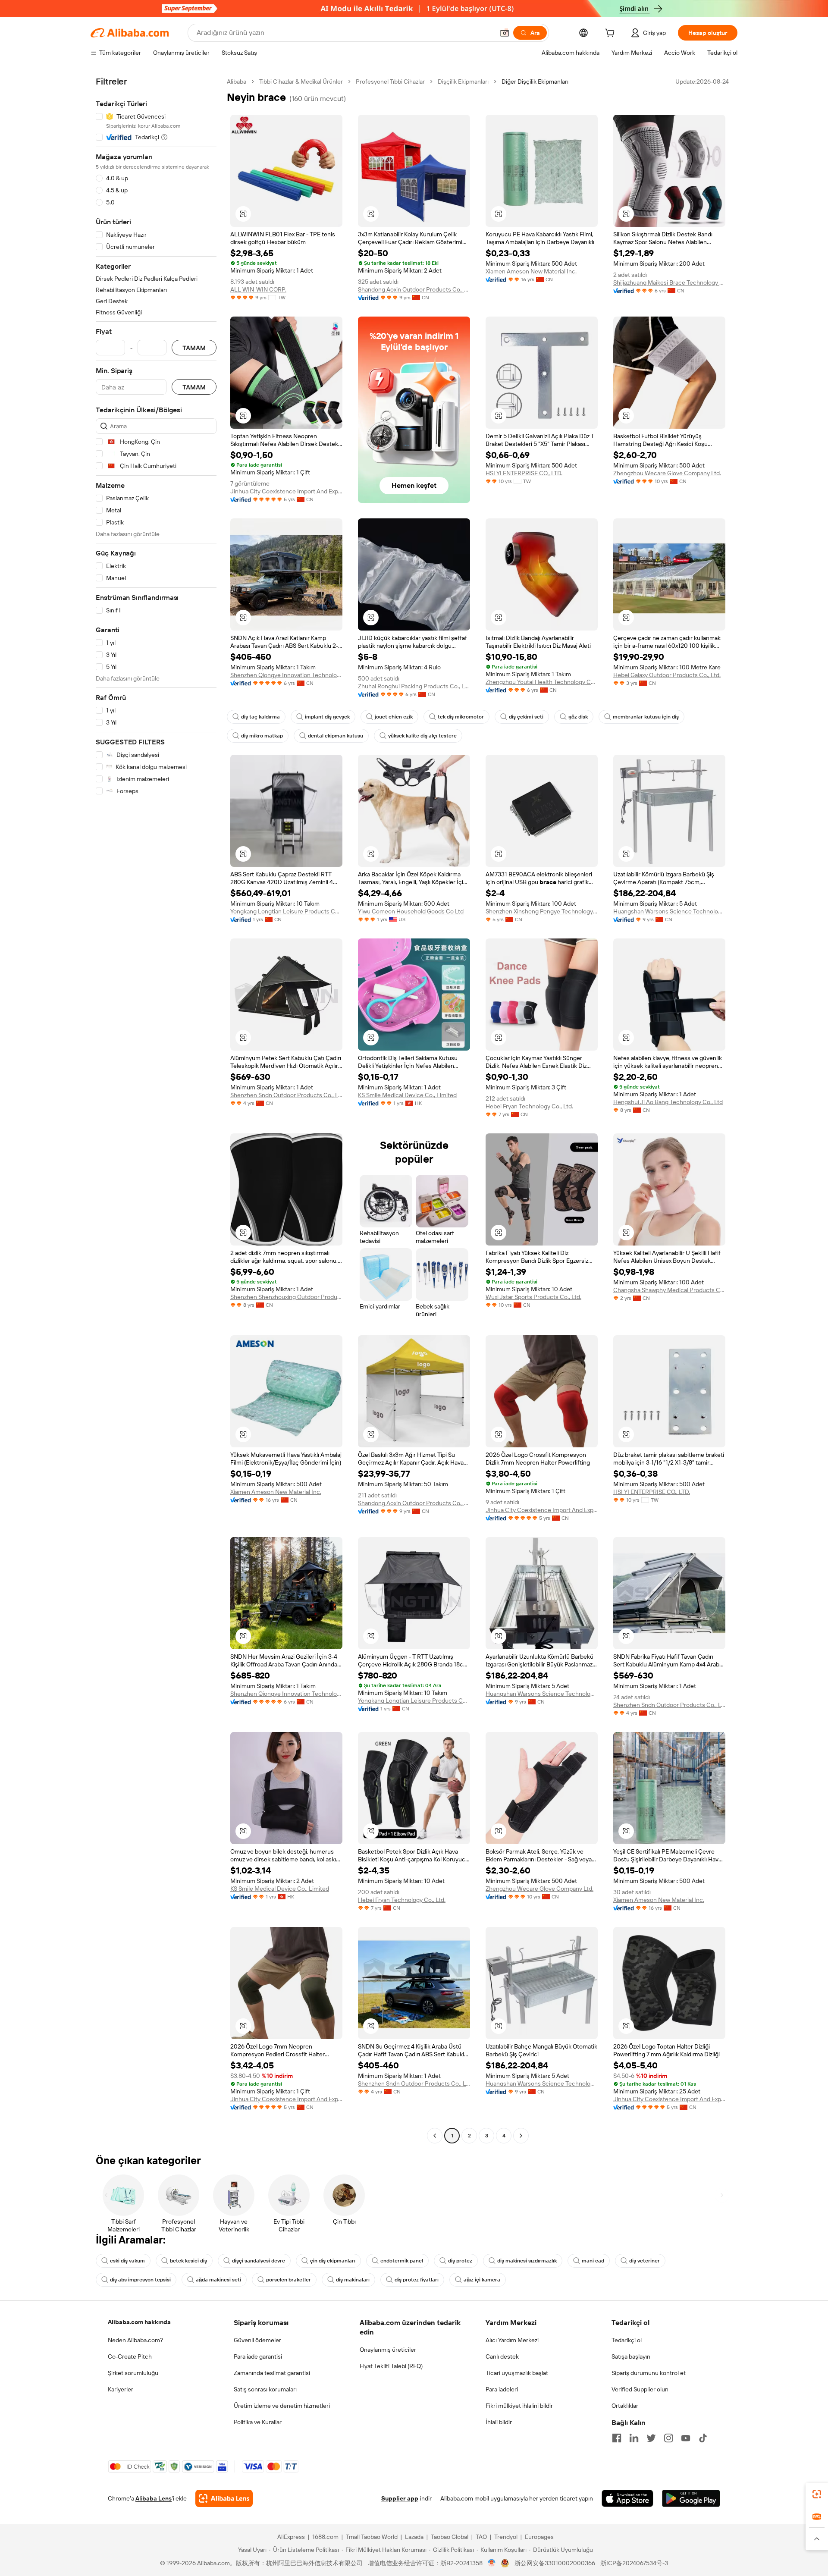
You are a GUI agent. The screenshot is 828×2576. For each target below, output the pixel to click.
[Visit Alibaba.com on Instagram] (668, 2438)
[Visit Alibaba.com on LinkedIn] (634, 2438)
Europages (539, 2537)
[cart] (612, 34)
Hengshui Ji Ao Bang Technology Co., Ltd (668, 1102)
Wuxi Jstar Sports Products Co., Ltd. (533, 1297)
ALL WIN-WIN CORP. (258, 289)
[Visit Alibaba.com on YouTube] (686, 2438)
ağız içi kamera (482, 2280)
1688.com (325, 2537)
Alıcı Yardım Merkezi (512, 2340)
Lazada (414, 2537)
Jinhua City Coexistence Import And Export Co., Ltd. (286, 491)
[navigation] (156, 1110)
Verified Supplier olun (640, 2389)
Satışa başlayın (631, 2356)
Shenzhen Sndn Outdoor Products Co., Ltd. (286, 1095)
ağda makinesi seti (218, 2280)
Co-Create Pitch (130, 2356)
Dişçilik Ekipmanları (463, 82)
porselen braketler (289, 2280)
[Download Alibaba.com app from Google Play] (691, 2498)
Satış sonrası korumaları (265, 2389)
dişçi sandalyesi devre (259, 2261)
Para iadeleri (502, 2389)
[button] (505, 33)
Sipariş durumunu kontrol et (649, 2373)
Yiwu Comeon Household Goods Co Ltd (411, 911)
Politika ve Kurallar (258, 2422)
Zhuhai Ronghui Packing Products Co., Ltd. (414, 686)
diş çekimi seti (526, 717)
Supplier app (400, 2498)
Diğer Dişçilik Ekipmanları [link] (535, 82)
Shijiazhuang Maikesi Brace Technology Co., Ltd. (669, 282)
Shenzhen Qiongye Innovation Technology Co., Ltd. (286, 675)
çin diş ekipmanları (333, 2261)
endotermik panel (402, 2261)
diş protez (460, 2261)
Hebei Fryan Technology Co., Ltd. (529, 1106)
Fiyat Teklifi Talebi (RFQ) (391, 2366)
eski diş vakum (127, 2261)
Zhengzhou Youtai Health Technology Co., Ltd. (542, 682)
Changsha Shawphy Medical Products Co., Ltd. (669, 1290)
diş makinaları (353, 2280)
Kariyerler (121, 2389)
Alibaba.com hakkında (139, 2322)
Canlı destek (502, 2356)
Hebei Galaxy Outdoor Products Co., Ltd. (667, 675)
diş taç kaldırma (260, 717)
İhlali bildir (499, 2422)
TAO (481, 2537)
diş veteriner (645, 2261)
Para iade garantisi (258, 2356)
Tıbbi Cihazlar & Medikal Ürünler (301, 82)
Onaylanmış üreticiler (388, 2350)
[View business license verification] (492, 2563)
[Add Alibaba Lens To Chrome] (224, 2498)
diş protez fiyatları (417, 2280)
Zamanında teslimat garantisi (272, 2373)
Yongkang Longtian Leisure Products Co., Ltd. (286, 911)
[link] (817, 2494)
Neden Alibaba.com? (135, 2340)
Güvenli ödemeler (257, 2340)
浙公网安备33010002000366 (555, 2563)
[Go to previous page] (435, 2136)
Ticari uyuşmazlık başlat (517, 2373)
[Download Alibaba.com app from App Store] (627, 2498)
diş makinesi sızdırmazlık (527, 2261)
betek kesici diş (188, 2261)
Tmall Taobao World (372, 2537)
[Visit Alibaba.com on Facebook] (617, 2438)
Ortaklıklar (625, 2406)
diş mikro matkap (262, 736)
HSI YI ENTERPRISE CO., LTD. (524, 473)
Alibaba (237, 82)
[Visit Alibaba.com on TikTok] (703, 2438)
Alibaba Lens (154, 2498)
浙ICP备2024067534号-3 (634, 2563)
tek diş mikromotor (461, 717)
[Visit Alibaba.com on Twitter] (651, 2438)
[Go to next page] (521, 2136)
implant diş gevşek (327, 717)
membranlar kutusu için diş (646, 717)
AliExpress (291, 2537)
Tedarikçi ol (627, 2340)
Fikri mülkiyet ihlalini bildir (519, 2406)
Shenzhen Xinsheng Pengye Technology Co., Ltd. (542, 911)
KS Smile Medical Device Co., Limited (407, 1095)
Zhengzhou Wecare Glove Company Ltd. (667, 473)
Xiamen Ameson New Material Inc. (531, 271)
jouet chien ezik (394, 717)
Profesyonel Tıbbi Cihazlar (390, 82)
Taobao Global (450, 2537)
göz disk (578, 717)
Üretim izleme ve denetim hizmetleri (282, 2406)
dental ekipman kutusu (336, 736)
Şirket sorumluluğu (133, 2373)
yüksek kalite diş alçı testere (422, 736)
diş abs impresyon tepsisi (140, 2280)
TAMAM (194, 348)
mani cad (593, 2261)
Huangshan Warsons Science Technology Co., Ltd (669, 911)
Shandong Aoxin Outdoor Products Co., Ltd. (414, 289)
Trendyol (506, 2537)
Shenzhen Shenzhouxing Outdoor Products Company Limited (286, 1297)
